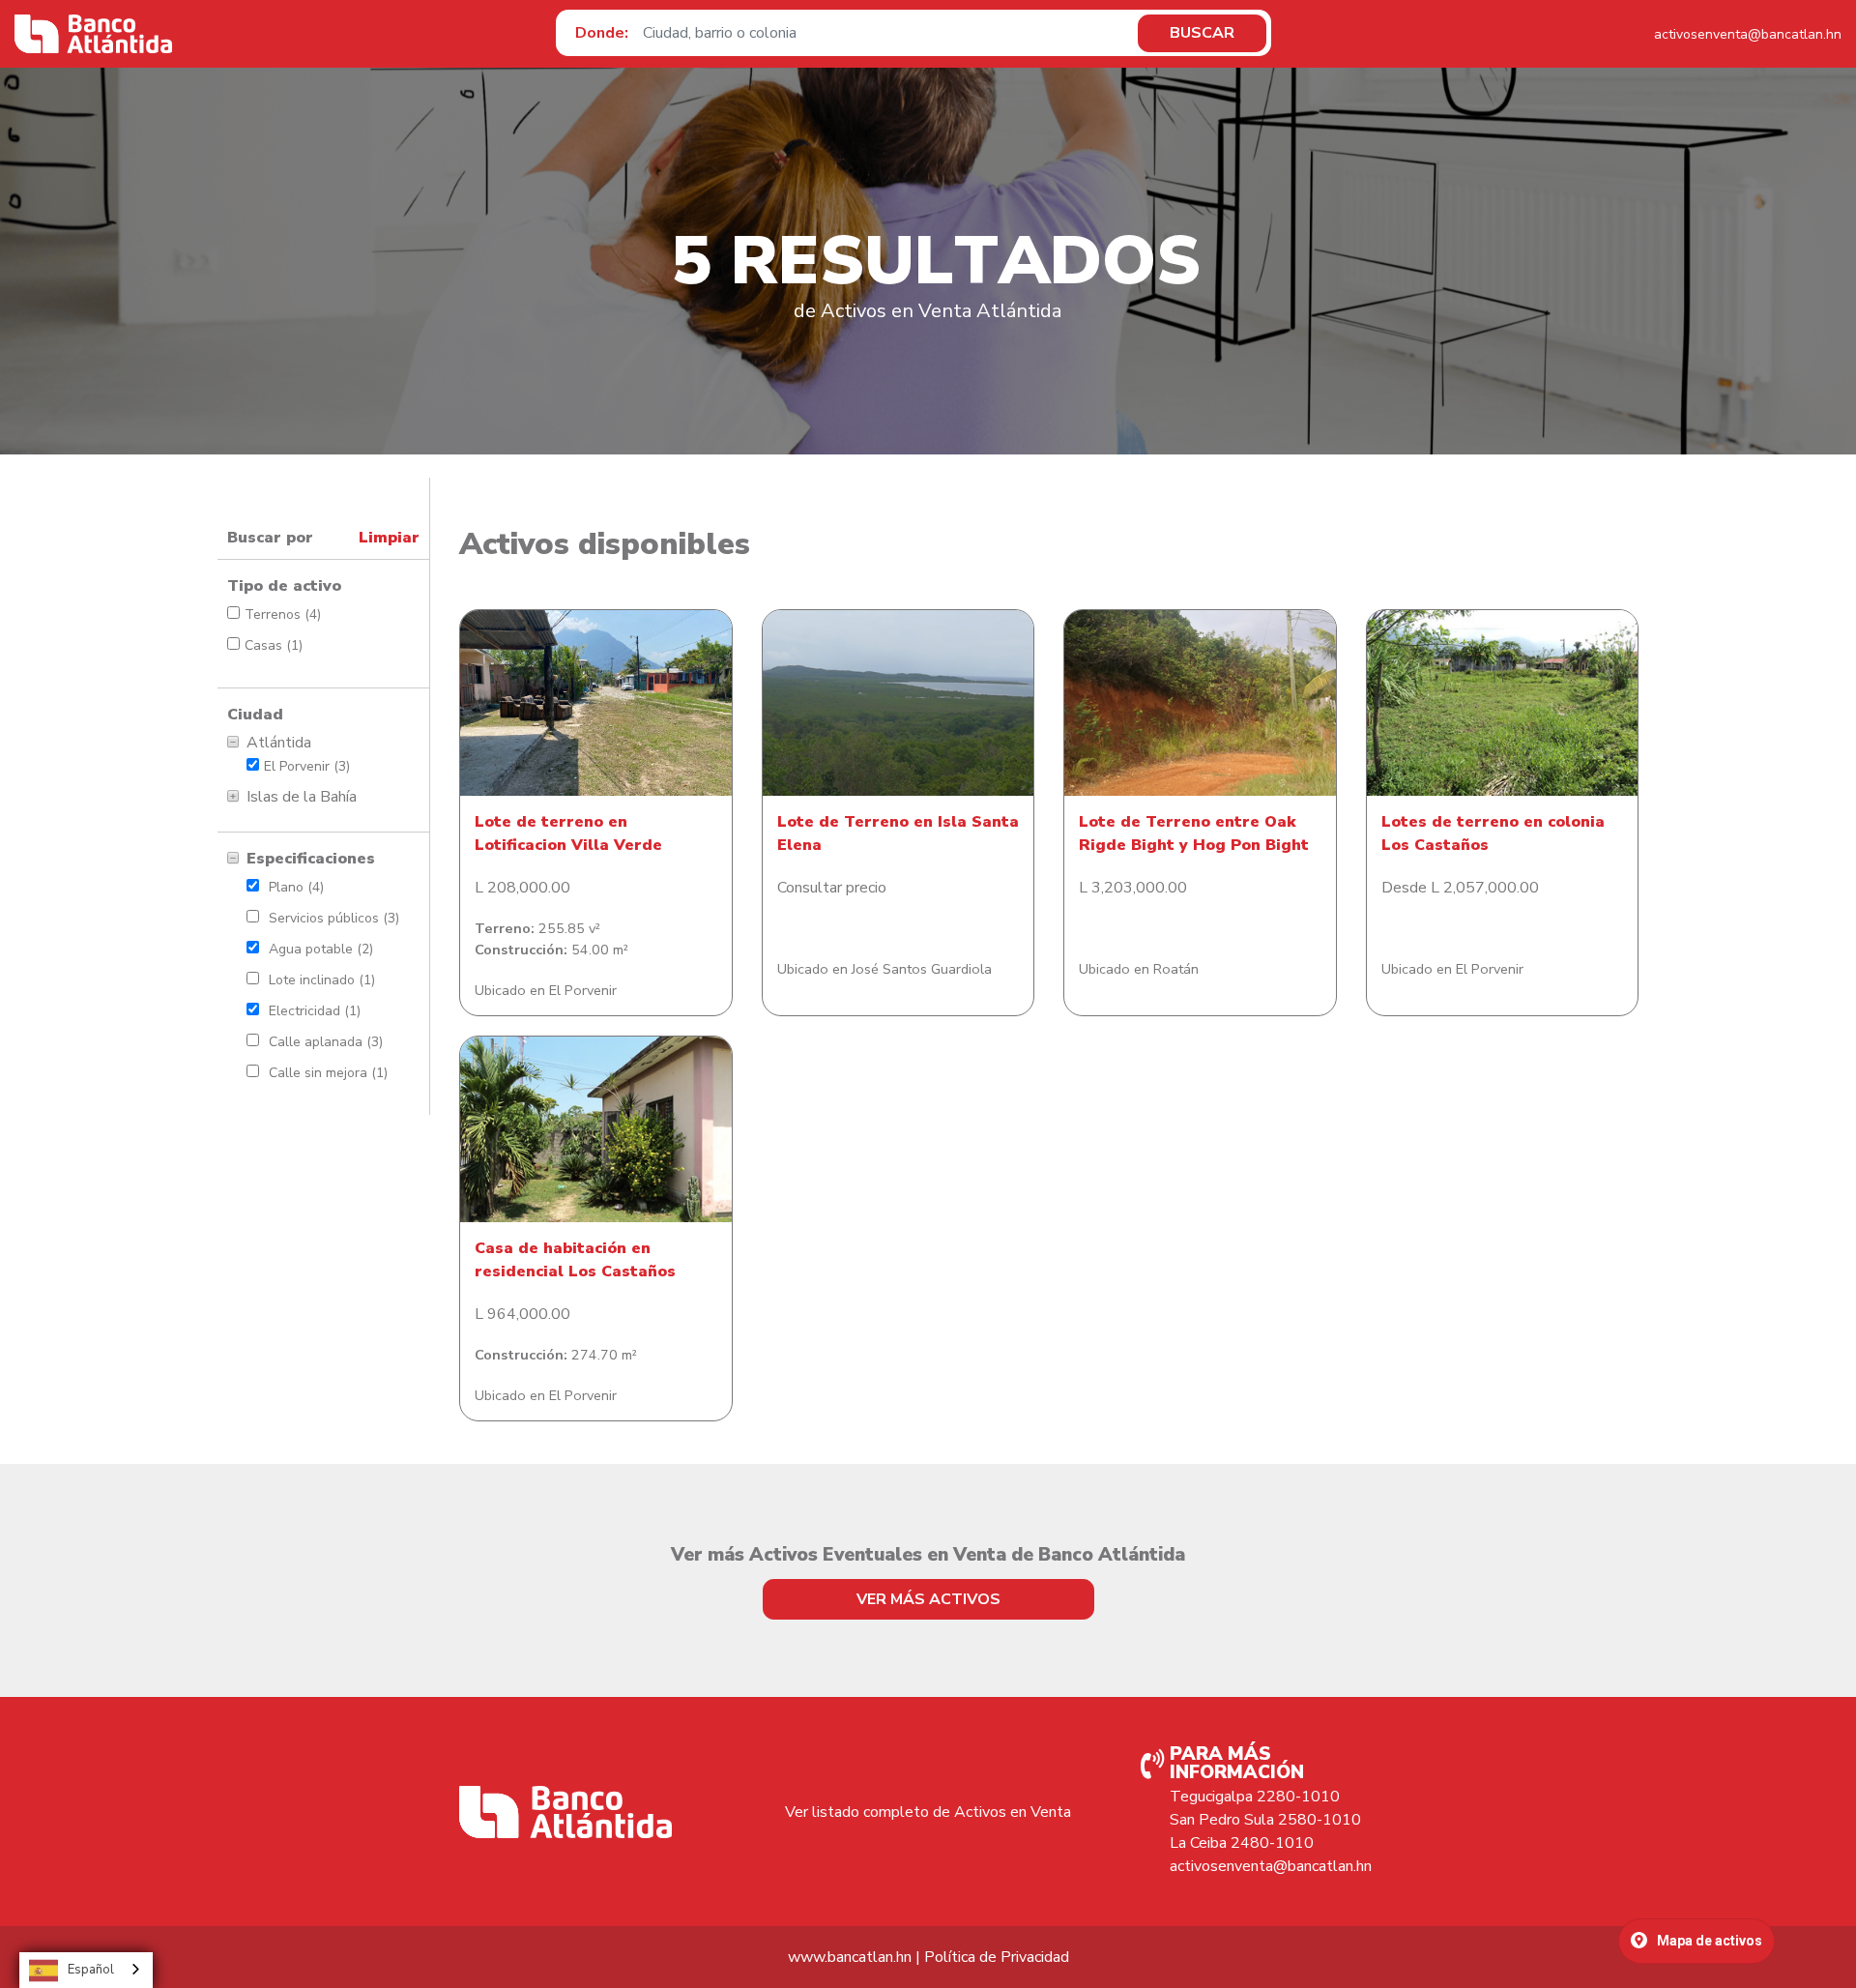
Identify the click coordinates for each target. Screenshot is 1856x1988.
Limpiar (389, 538)
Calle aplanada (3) (326, 1042)
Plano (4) (296, 887)
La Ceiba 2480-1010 (1242, 1843)
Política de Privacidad (997, 1957)
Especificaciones (311, 859)
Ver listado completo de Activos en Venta (928, 1812)
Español (91, 1970)
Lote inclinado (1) (322, 980)
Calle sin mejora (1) (328, 1073)
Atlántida (279, 743)
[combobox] (86, 1970)
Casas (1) (274, 645)
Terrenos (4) (283, 614)
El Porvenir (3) (307, 766)
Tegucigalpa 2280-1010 (1255, 1797)
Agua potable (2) (321, 949)
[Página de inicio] (93, 34)
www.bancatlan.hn (850, 1957)
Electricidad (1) (315, 1011)
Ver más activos (928, 1599)
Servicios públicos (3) (334, 918)
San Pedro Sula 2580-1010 (1265, 1820)
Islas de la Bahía (302, 797)
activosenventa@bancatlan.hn (1748, 34)
